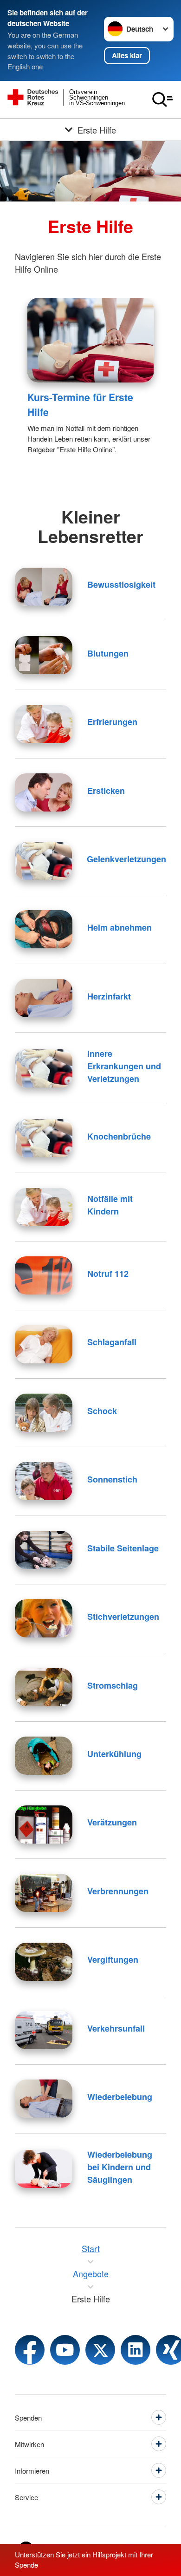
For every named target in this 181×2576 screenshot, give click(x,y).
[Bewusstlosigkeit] (44, 587)
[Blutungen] (44, 655)
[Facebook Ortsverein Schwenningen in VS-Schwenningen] (30, 2350)
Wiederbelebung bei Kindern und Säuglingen (120, 2167)
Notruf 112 (108, 1274)
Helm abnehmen (120, 927)
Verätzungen (112, 1822)
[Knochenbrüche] (44, 1138)
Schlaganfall (112, 1342)
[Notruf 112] (44, 1275)
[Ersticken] (44, 792)
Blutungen (108, 653)
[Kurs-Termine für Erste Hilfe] (91, 340)
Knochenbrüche (119, 1136)
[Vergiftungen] (44, 1962)
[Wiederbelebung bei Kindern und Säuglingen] (44, 2169)
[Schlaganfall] (44, 1344)
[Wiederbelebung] (44, 2099)
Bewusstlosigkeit (121, 584)
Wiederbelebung (120, 2097)
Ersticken (106, 791)
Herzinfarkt (109, 996)
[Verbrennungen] (44, 1893)
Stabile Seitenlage (123, 1548)
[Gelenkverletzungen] (43, 861)
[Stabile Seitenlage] (44, 1550)
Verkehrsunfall (116, 2028)
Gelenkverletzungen (126, 859)
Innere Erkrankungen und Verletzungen (124, 1066)
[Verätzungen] (44, 1825)
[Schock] (44, 1413)
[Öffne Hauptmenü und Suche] (162, 100)
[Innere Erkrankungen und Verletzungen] (44, 1068)
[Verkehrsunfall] (44, 2030)
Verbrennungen (118, 1891)
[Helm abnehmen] (44, 929)
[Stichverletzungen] (44, 1618)
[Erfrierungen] (44, 724)
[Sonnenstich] (44, 1481)
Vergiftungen (113, 1959)
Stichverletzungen (123, 1617)
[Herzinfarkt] (44, 998)
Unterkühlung (114, 1754)
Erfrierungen (112, 722)
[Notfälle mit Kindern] (44, 1207)
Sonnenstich (112, 1479)
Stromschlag (113, 1685)
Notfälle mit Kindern (110, 1205)
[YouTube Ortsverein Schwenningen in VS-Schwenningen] (65, 2350)
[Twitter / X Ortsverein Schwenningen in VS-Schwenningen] (100, 2350)
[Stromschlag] (44, 1687)
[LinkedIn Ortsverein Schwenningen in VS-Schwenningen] (136, 2350)
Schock (102, 1411)
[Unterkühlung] (44, 1756)
